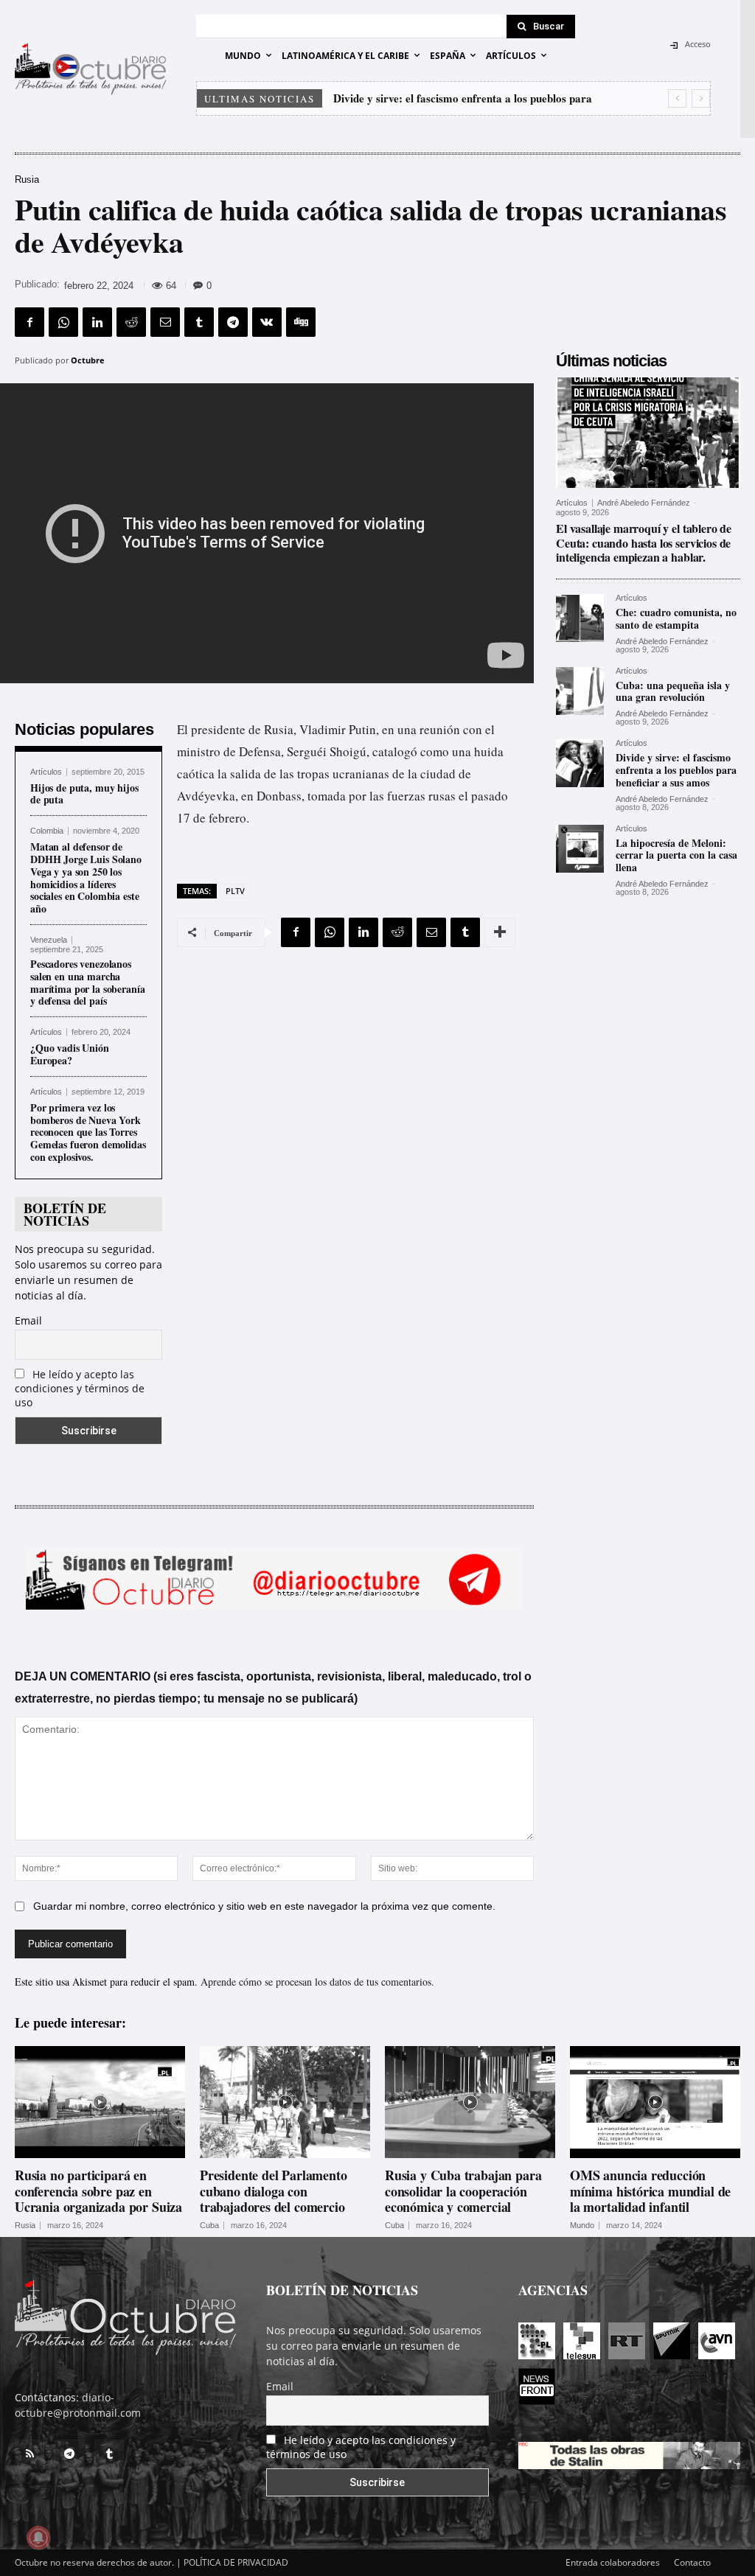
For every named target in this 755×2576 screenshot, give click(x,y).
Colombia (47, 831)
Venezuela (49, 940)
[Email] (165, 322)
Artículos (46, 772)
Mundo (582, 2226)
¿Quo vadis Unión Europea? (70, 1054)
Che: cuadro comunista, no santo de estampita (676, 618)
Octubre (88, 360)
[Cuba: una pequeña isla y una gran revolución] (580, 691)
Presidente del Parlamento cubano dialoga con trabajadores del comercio (274, 2191)
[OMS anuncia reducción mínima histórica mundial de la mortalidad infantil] (655, 2102)
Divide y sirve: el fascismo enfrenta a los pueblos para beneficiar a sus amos (676, 770)
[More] (500, 932)
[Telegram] (233, 322)
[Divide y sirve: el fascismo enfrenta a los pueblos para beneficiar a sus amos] (580, 763)
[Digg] (301, 322)
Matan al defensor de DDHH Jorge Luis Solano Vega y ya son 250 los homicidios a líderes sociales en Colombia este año (86, 877)
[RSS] (29, 2454)
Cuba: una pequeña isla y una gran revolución (673, 691)
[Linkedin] (97, 322)
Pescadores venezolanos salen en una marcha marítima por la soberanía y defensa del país (88, 982)
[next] (701, 98)
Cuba (209, 2226)
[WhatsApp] (63, 322)
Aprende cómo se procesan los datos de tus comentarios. (317, 1982)
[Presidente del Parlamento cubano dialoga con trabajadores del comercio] (285, 2102)
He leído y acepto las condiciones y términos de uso (80, 1388)
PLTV (235, 891)
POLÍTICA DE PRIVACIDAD (236, 2562)
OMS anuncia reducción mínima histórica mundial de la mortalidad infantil (650, 2191)
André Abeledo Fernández (644, 503)
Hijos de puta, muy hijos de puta (84, 794)
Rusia (27, 179)
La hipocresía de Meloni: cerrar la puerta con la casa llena (676, 855)
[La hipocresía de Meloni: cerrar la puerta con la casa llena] (580, 849)
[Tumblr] (199, 322)
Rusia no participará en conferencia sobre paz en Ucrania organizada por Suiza (98, 2191)
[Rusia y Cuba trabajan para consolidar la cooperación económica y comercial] (470, 2102)
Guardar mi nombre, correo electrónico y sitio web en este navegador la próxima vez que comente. (264, 1906)
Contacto (692, 2562)
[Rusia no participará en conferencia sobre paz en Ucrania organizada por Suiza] (100, 2102)
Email (28, 1320)
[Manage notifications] (38, 2538)
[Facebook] (29, 322)
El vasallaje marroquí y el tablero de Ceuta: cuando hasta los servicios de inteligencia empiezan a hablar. (644, 542)
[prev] (677, 98)
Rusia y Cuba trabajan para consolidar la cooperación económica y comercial (463, 2191)
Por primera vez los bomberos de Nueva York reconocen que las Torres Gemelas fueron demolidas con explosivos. (88, 1132)
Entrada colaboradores (613, 2562)
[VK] (267, 322)
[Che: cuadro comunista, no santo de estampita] (580, 618)
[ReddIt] (131, 322)
